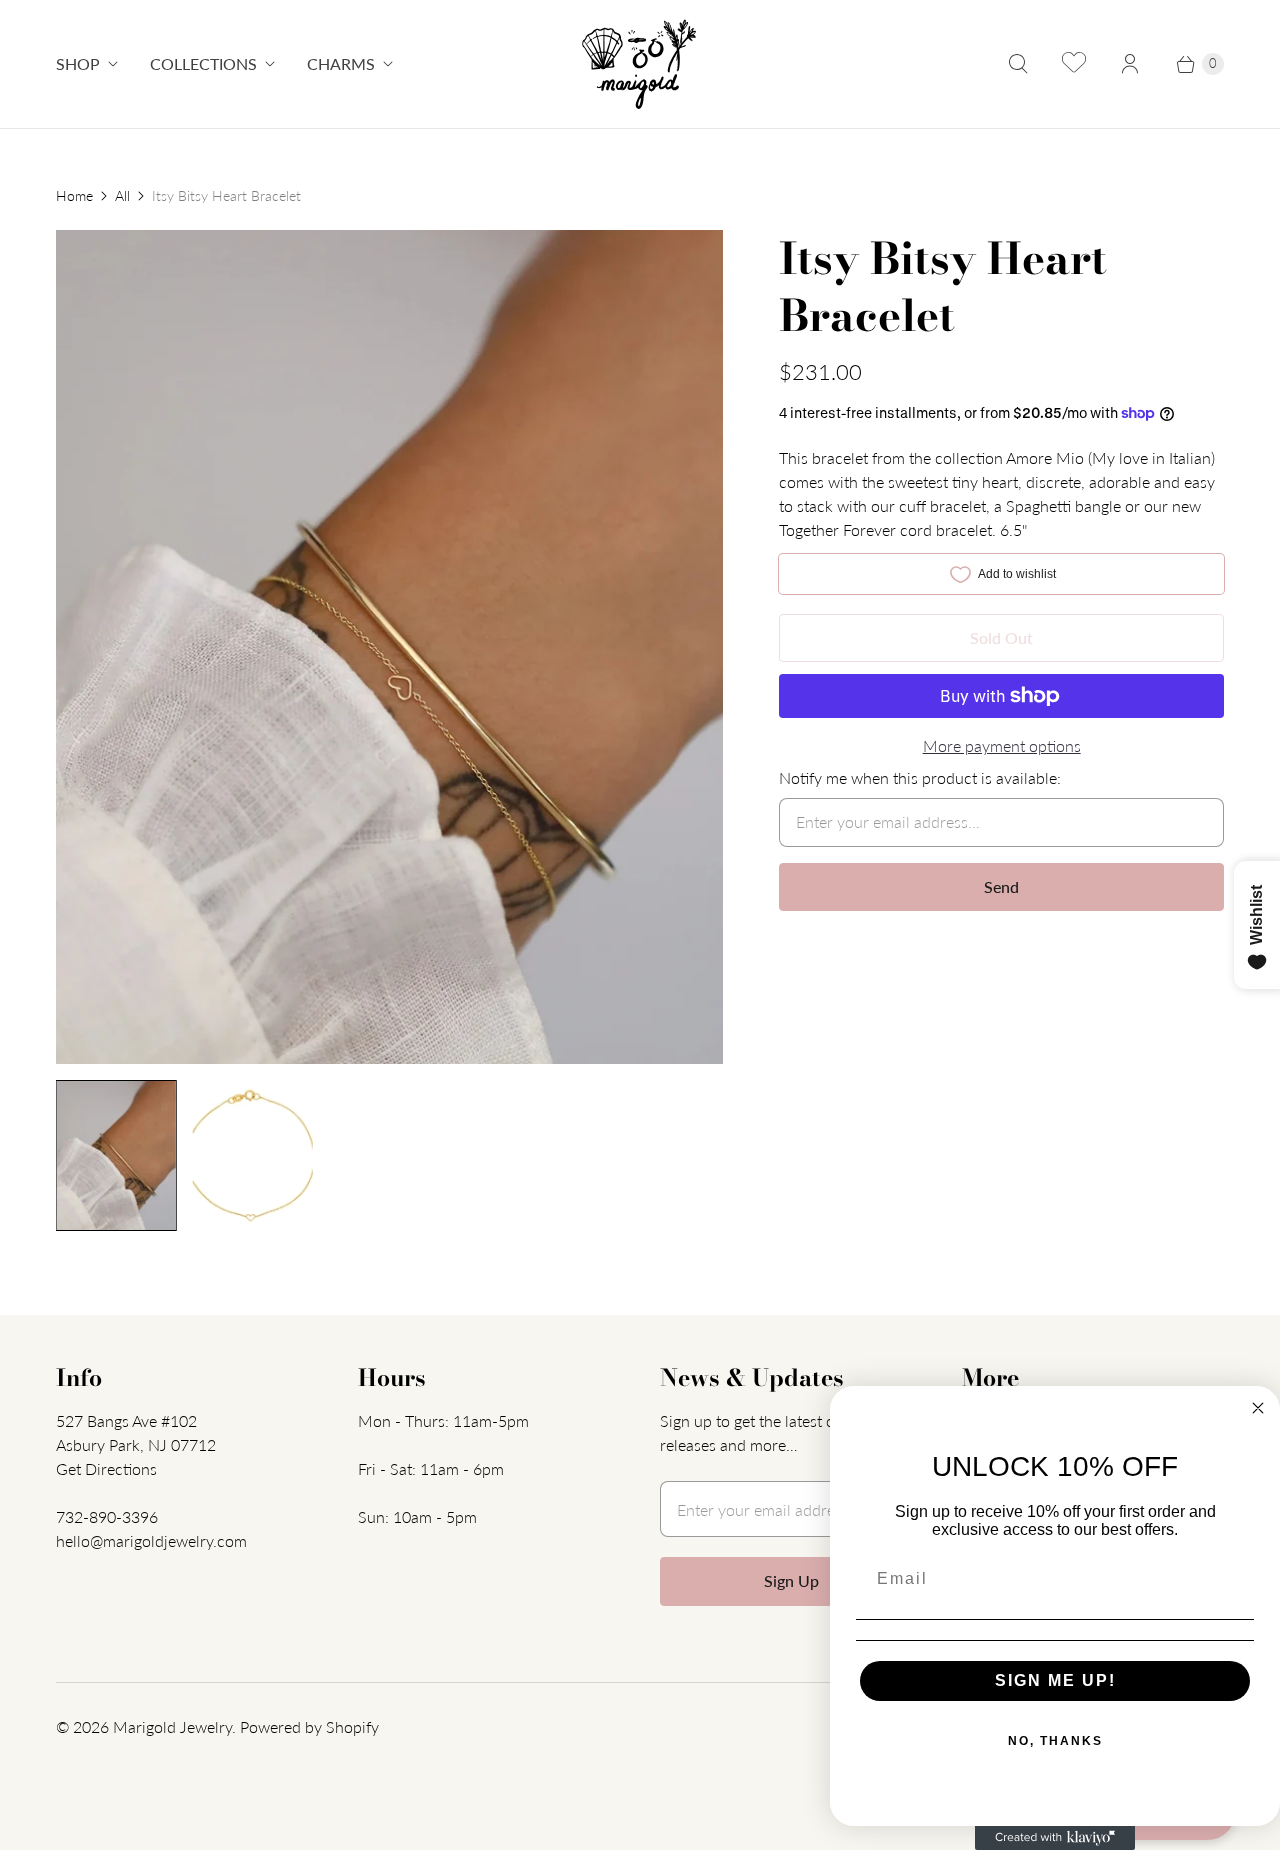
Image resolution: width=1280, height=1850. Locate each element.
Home (74, 195)
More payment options (1002, 745)
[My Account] (1130, 64)
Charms (341, 63)
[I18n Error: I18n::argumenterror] (116, 1155)
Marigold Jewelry (172, 1726)
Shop (78, 63)
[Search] (1018, 64)
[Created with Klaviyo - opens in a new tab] (1055, 1838)
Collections (203, 63)
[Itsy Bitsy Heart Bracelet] (389, 647)
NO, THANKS (1055, 1741)
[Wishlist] (1074, 64)
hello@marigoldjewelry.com (151, 1540)
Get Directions (106, 1468)
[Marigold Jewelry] (640, 64)
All (122, 195)
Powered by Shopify (309, 1726)
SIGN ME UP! (1055, 1680)
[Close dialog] (1258, 1408)
